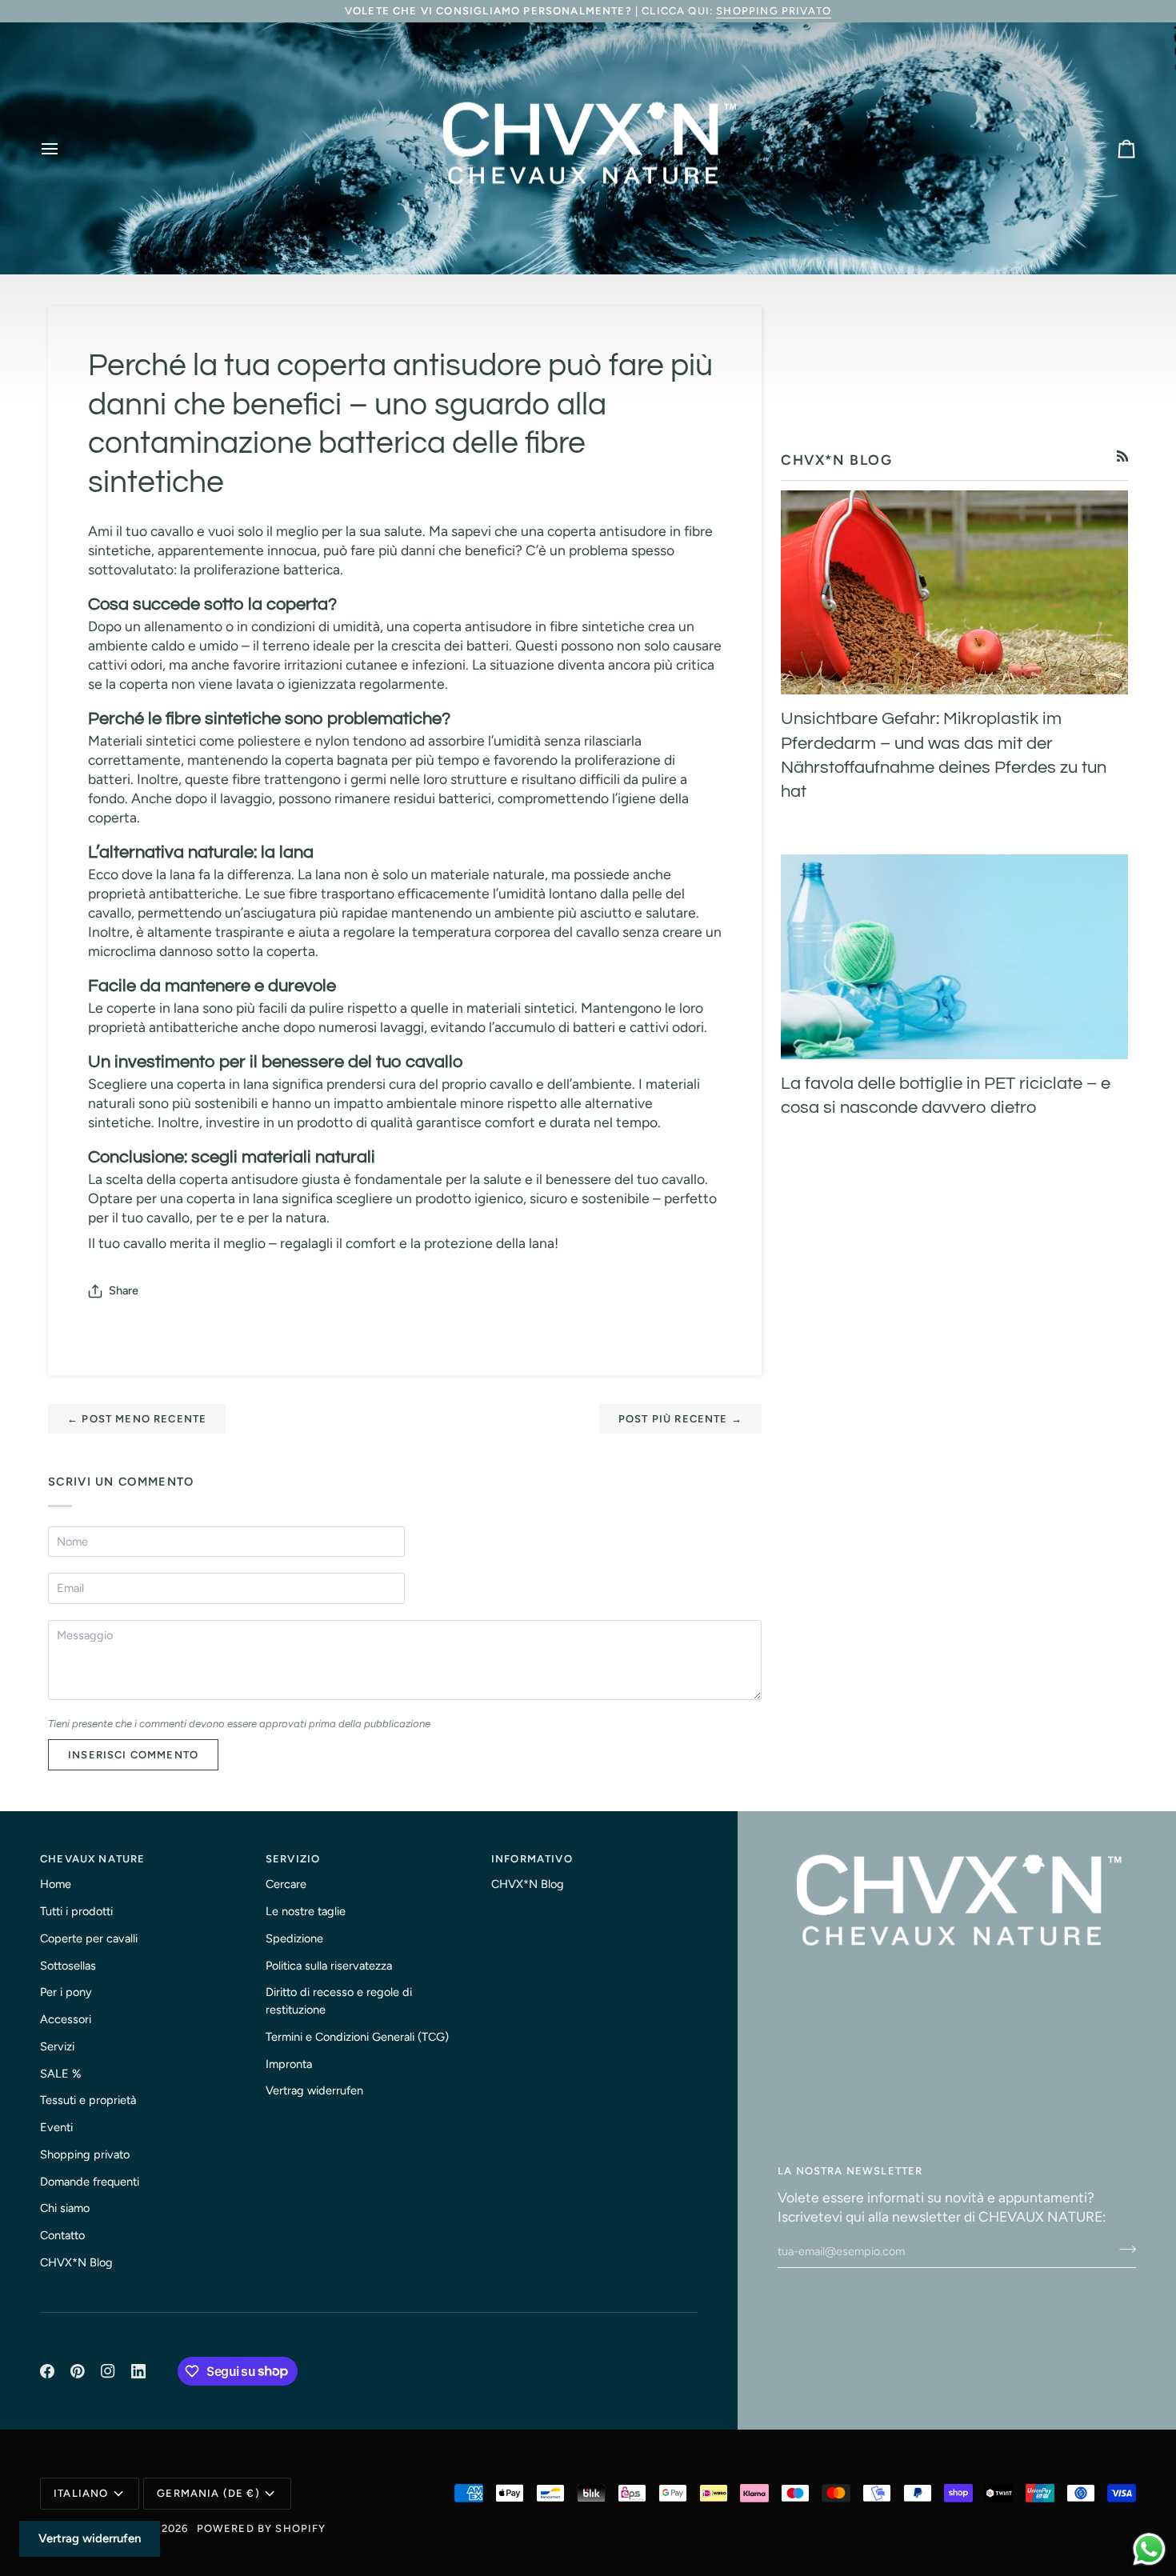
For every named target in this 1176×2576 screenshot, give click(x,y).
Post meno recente (137, 1419)
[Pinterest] (78, 2371)
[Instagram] (108, 2371)
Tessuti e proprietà (88, 2100)
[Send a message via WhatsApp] (1149, 2549)
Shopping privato (774, 11)
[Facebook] (47, 2371)
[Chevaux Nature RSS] (1123, 456)
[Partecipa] (1123, 2249)
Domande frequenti (90, 2182)
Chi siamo (65, 2208)
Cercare (286, 1884)
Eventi (56, 2127)
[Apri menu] (64, 149)
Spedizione (294, 1938)
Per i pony (66, 1992)
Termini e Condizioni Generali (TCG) (357, 2037)
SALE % (60, 2074)
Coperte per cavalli (89, 1938)
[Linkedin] (138, 2371)
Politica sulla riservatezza (329, 1966)
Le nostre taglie (306, 1911)
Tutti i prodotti (76, 1911)
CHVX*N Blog (76, 2262)
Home (56, 1884)
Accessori (66, 2019)
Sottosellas (68, 1966)
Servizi (57, 2046)
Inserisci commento (133, 1755)
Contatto (62, 2235)
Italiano (81, 2493)
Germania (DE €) (208, 2493)
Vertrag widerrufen (314, 2090)
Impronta (289, 2064)
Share (124, 1290)
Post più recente (680, 1419)
